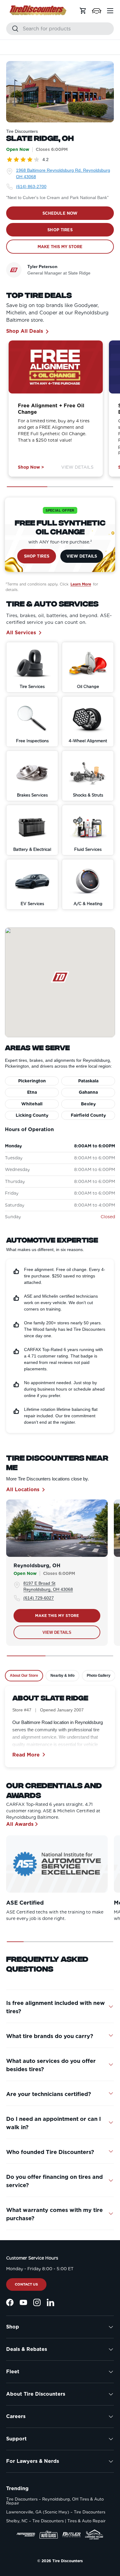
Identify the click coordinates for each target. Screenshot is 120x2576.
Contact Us (26, 2284)
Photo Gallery (99, 1676)
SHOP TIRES (60, 230)
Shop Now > (31, 467)
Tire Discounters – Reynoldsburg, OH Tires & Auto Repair (55, 2501)
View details (57, 1632)
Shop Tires (37, 556)
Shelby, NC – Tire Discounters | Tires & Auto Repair (56, 2521)
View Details (77, 467)
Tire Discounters (68, 2561)
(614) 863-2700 (31, 186)
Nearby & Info (62, 1676)
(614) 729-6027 (39, 1598)
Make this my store (57, 1616)
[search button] (12, 29)
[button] (97, 11)
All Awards (20, 1824)
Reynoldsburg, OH (37, 1566)
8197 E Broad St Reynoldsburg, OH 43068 (48, 1586)
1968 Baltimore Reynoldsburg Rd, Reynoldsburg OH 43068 (63, 173)
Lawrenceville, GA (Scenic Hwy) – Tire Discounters (56, 2512)
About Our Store (24, 1676)
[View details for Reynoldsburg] (57, 1528)
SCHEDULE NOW (60, 213)
